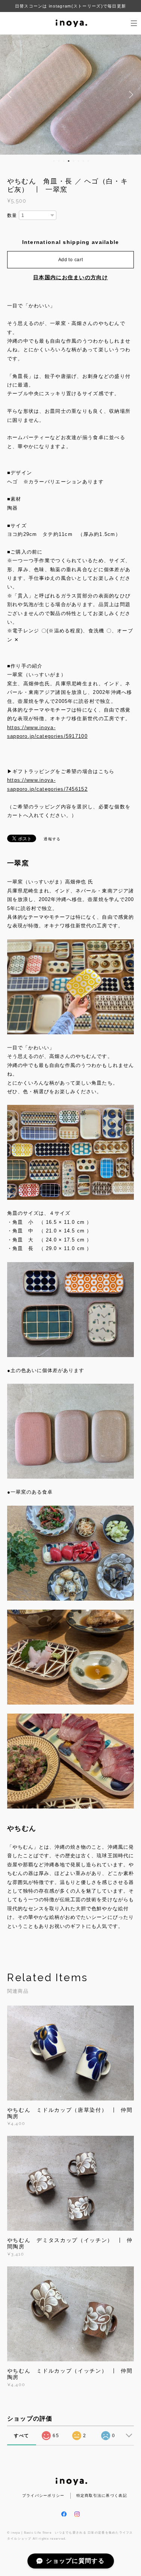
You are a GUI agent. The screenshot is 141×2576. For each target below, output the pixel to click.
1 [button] (54, 161)
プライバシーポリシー (43, 2495)
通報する (52, 839)
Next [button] (130, 95)
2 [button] (59, 161)
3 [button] (64, 161)
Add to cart (71, 260)
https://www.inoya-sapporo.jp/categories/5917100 (47, 732)
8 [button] (88, 161)
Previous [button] (11, 95)
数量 (12, 215)
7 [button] (83, 161)
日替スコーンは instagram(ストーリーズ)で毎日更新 (70, 6)
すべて (21, 2436)
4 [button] (69, 161)
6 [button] (79, 161)
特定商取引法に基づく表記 (102, 2495)
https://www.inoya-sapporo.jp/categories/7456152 (47, 784)
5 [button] (74, 161)
